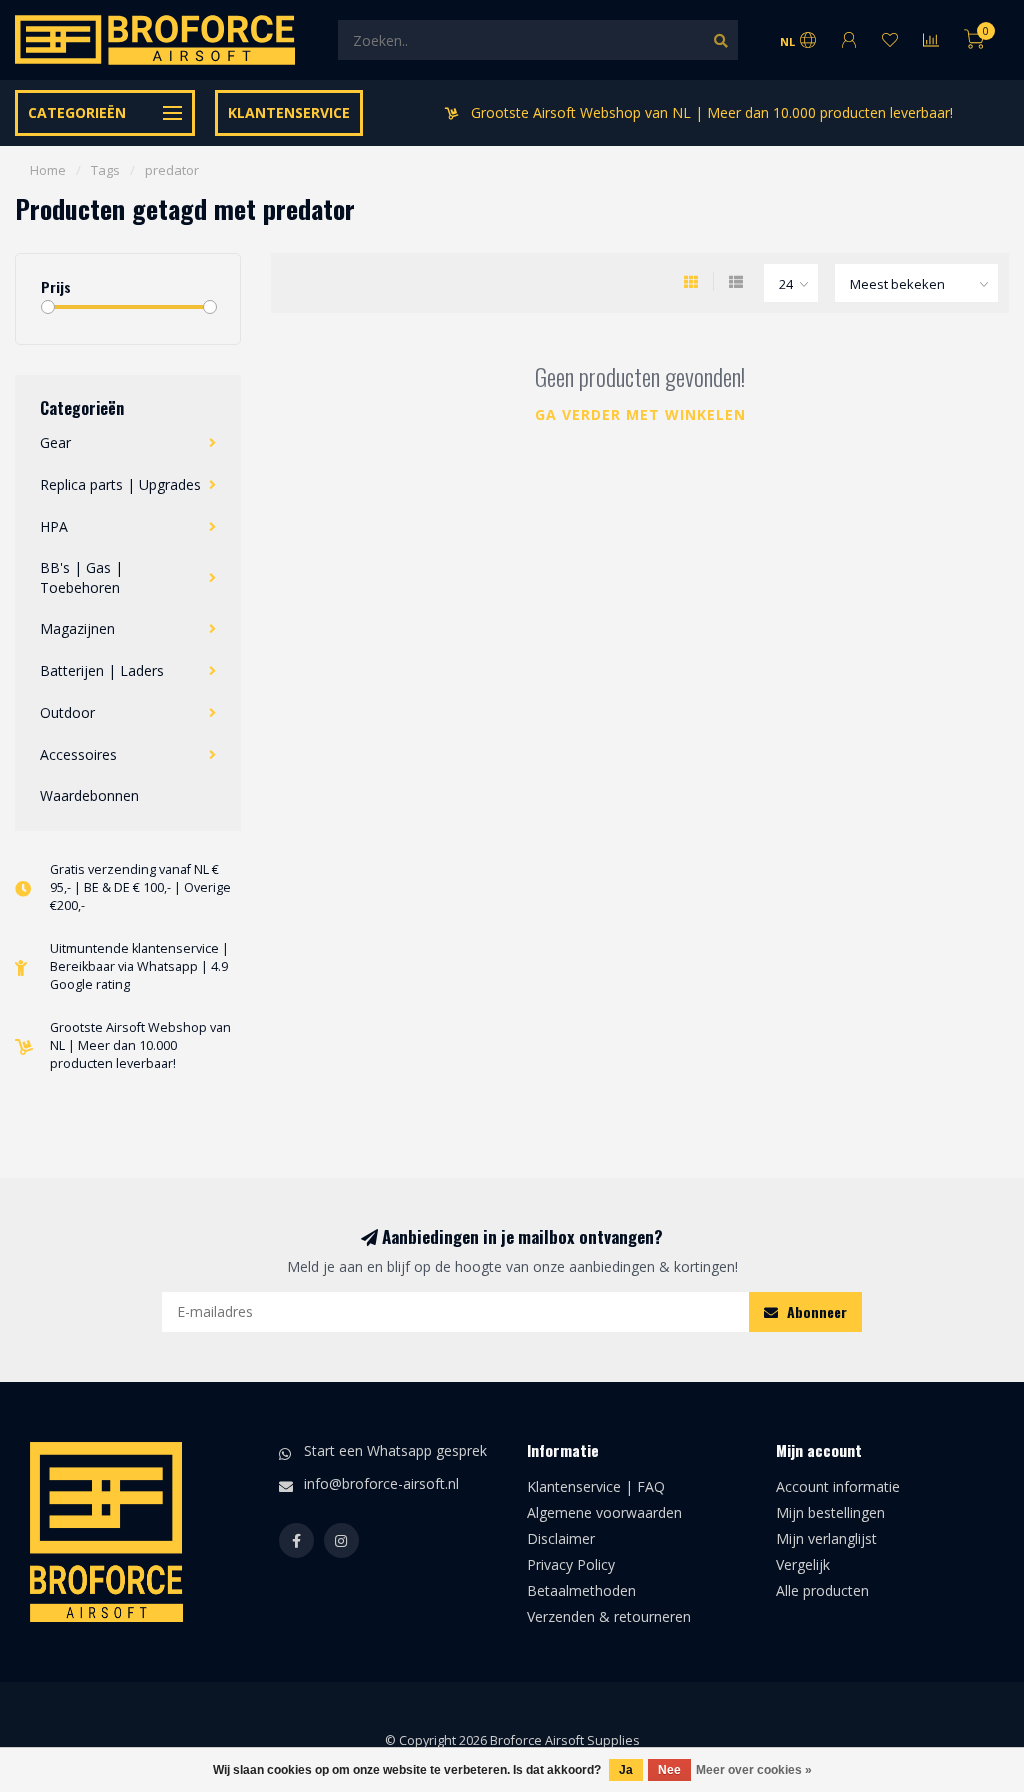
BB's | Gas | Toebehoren (81, 577)
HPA (54, 526)
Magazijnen (77, 628)
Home (48, 170)
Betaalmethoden (581, 1590)
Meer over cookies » (754, 1770)
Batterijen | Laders (102, 670)
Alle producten (822, 1590)
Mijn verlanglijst (826, 1538)
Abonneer (815, 1311)
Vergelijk (803, 1564)
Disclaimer (561, 1538)
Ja (626, 1770)
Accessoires (78, 754)
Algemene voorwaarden (604, 1512)
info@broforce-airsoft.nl (381, 1483)
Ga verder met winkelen (640, 414)
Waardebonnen (89, 795)
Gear (55, 442)
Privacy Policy (571, 1564)
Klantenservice (289, 112)
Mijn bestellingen (830, 1512)
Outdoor (67, 712)
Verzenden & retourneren (609, 1616)
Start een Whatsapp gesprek (395, 1450)
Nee (669, 1770)
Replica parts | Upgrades (120, 484)
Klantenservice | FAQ (596, 1486)
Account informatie (838, 1486)
